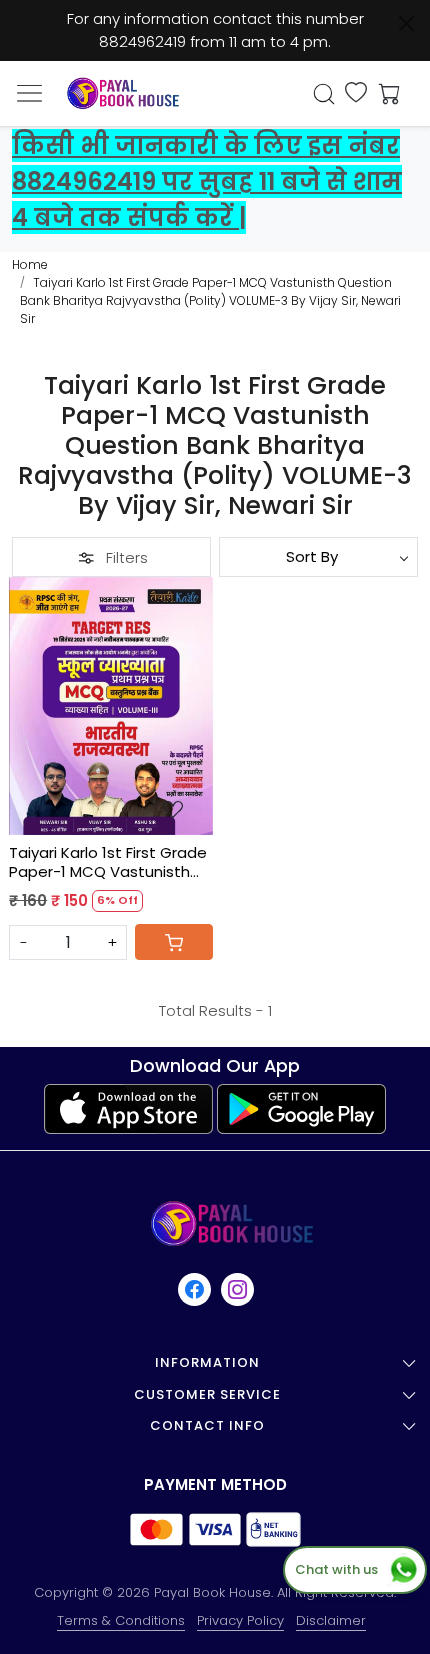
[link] (324, 94)
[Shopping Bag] (385, 94)
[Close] (406, 23)
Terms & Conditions (121, 1620)
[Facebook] (195, 1289)
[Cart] (174, 942)
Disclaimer (331, 1620)
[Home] (123, 93)
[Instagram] (238, 1289)
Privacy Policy (240, 1620)
